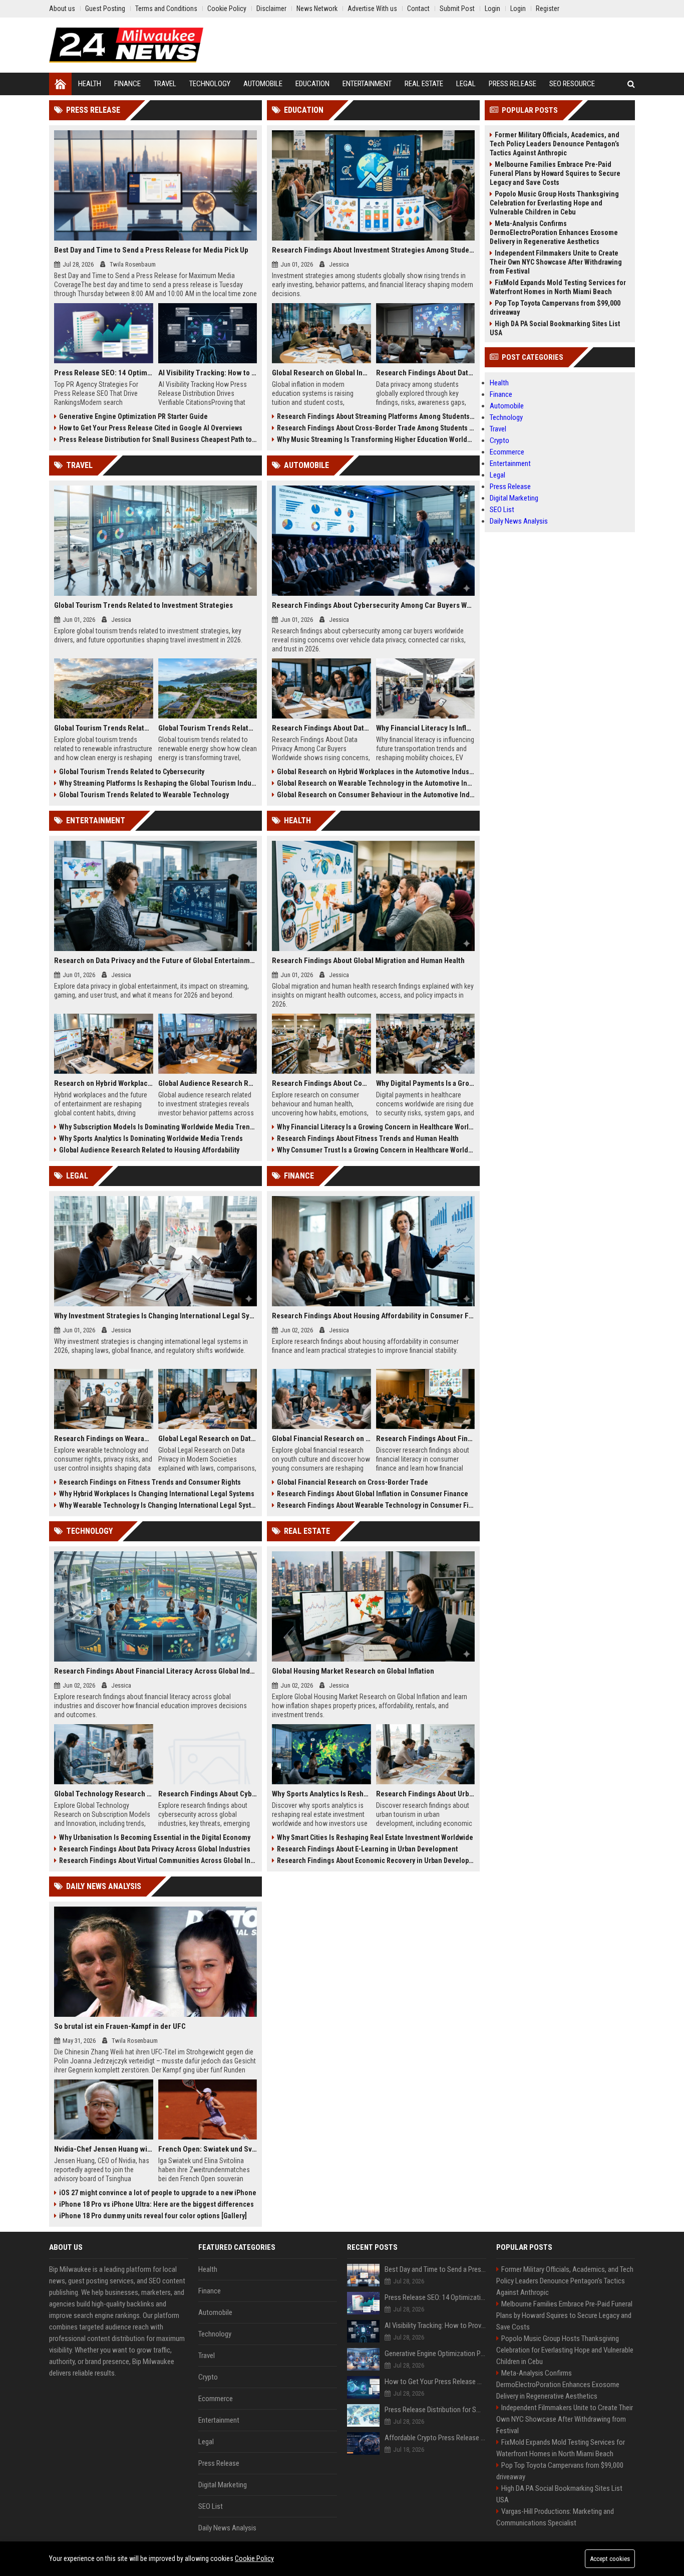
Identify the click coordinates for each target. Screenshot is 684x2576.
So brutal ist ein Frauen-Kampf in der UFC (120, 2026)
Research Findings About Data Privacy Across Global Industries (155, 1849)
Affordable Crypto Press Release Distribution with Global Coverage (435, 2438)
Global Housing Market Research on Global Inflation (353, 1671)
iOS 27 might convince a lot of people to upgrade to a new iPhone (158, 2193)
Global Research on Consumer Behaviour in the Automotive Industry (376, 795)
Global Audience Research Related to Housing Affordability (149, 1150)
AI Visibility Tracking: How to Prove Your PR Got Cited (208, 373)
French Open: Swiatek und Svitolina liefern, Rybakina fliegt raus (208, 2149)
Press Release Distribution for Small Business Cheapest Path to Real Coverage (158, 439)
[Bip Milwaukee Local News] (126, 45)
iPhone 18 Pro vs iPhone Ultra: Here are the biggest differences (156, 2204)
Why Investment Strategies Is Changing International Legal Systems (155, 1316)
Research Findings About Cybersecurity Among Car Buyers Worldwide (373, 605)
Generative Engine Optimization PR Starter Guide (133, 416)
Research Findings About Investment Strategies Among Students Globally (373, 250)
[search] (631, 84)
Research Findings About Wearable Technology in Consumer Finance (376, 1505)
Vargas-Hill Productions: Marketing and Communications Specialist (555, 2517)
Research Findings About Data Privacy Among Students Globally (426, 373)
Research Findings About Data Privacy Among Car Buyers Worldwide (321, 728)
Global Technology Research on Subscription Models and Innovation (104, 1794)
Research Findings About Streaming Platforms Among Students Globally (376, 416)
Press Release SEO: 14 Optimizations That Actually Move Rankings (104, 373)
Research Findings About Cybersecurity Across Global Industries (208, 1794)
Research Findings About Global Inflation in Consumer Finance (373, 1494)
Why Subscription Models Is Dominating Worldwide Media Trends (158, 1127)
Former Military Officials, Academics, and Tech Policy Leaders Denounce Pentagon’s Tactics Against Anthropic (555, 144)
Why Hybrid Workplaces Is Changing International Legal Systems (157, 1494)
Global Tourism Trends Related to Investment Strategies (143, 605)
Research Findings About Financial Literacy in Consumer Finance (426, 1439)
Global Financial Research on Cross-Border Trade (353, 1482)
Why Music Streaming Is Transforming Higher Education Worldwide (376, 439)
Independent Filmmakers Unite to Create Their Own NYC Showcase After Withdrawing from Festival (556, 262)
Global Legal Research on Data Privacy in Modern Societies (208, 1439)
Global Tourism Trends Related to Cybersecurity (132, 772)
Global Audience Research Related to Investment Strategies (208, 1083)
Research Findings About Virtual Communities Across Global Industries (158, 1860)
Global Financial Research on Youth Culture (321, 1439)
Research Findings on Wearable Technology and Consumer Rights (104, 1439)
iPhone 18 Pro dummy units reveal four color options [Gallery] (153, 2216)
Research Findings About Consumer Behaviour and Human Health (321, 1083)
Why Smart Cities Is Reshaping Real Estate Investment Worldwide (375, 1837)
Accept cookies (610, 2559)
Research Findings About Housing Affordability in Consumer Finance (373, 1316)
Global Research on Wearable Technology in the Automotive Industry (376, 783)
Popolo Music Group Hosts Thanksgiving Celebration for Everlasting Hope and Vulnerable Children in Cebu (554, 203)
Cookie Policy (254, 2558)
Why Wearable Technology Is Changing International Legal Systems (158, 1505)
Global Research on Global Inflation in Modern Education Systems (321, 373)
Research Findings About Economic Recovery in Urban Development (376, 1860)
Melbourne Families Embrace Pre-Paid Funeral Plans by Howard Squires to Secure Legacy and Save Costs (555, 173)
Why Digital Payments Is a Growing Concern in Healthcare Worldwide (426, 1083)
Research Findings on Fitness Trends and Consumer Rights (150, 1482)
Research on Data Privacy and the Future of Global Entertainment (155, 961)
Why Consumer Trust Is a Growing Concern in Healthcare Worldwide (376, 1150)
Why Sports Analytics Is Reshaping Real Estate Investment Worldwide (321, 1794)
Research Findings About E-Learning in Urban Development (367, 1849)
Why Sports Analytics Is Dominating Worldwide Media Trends (151, 1138)
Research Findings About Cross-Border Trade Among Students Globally (376, 428)
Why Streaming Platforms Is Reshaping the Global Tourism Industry (158, 783)
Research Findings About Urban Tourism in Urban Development (426, 1794)
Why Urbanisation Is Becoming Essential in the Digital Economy (155, 1837)
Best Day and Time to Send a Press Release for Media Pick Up (151, 250)
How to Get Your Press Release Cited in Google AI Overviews (151, 428)
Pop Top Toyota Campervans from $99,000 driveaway (555, 308)
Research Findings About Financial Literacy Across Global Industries (155, 1671)
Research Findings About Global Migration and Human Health (368, 961)
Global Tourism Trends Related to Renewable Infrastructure (104, 728)
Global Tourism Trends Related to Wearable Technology (144, 795)
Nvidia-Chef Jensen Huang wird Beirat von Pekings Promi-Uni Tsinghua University (104, 2149)
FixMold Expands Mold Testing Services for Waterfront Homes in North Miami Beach (558, 287)
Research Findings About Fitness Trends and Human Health (368, 1138)
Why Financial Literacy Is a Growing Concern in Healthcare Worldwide (376, 1127)
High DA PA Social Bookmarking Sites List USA (555, 328)
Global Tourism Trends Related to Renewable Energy (208, 728)
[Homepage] (60, 84)
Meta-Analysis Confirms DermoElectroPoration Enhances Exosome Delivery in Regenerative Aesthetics (554, 232)
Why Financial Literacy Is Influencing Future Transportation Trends (426, 728)
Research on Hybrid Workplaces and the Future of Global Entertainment (104, 1083)
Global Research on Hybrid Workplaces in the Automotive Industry (376, 772)
